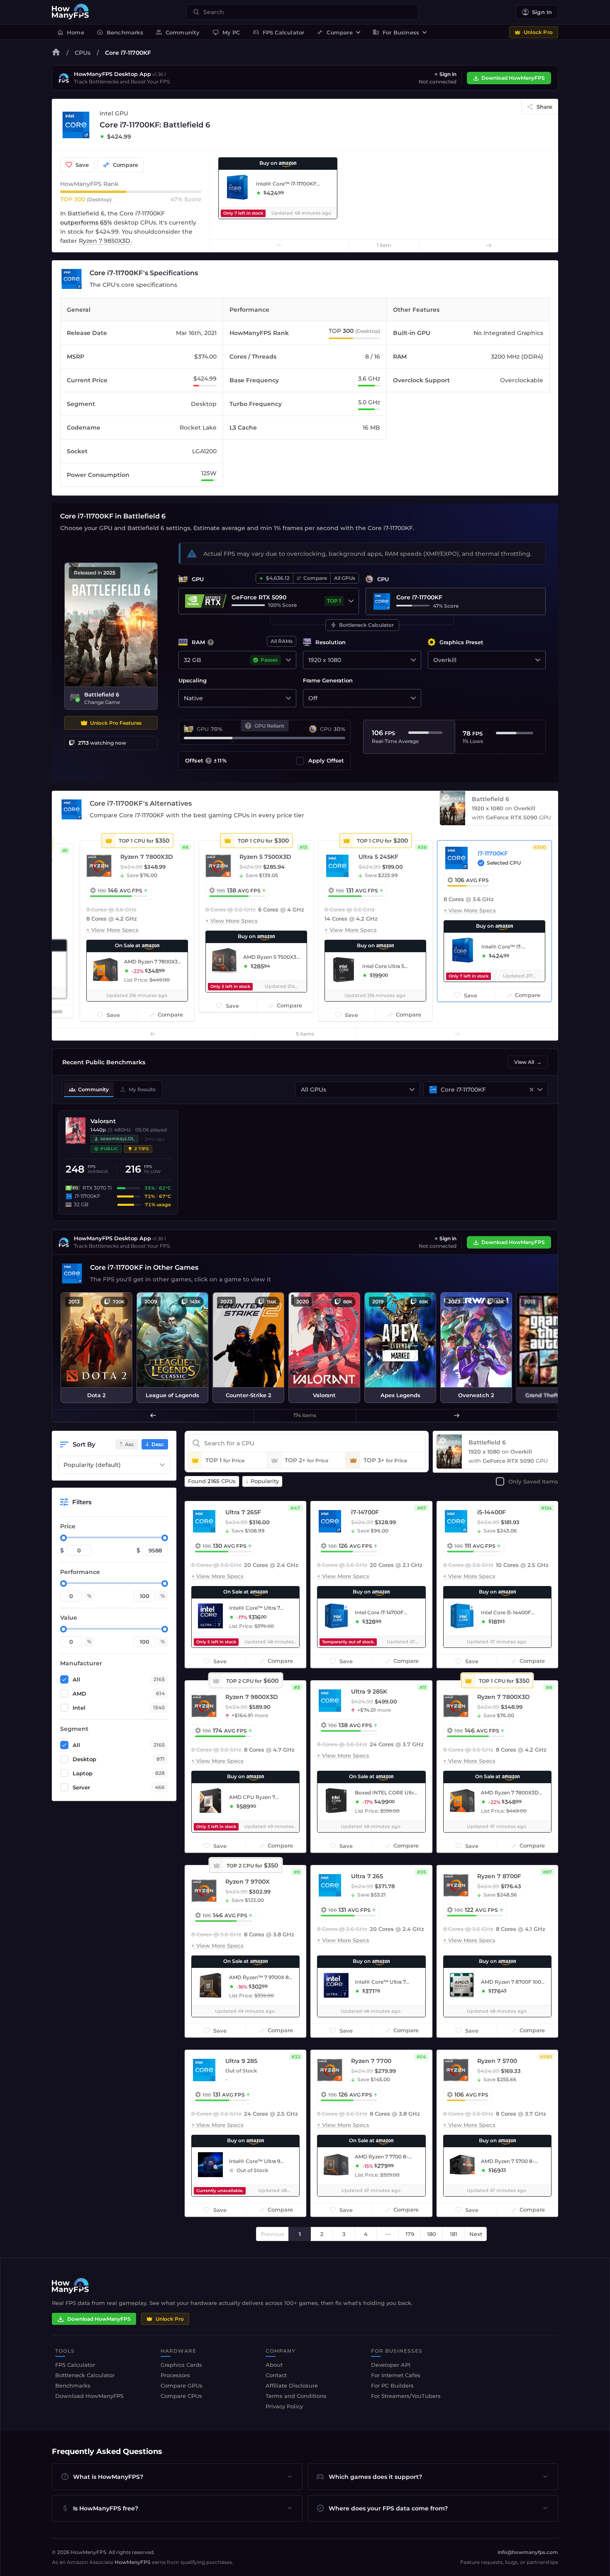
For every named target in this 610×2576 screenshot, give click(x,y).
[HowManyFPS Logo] (71, 12)
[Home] (56, 54)
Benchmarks (120, 32)
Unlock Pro (538, 32)
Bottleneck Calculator (362, 625)
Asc (129, 1444)
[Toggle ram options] (288, 660)
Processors (175, 2375)
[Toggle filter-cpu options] (540, 1090)
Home (71, 32)
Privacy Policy (284, 2406)
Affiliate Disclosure (292, 2385)
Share (544, 107)
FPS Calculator (279, 32)
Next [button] (476, 2234)
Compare (334, 32)
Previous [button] (272, 2234)
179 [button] (410, 2234)
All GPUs (345, 578)
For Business (396, 32)
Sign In (542, 12)
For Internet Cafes (396, 2375)
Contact (276, 2375)
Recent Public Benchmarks (104, 1062)
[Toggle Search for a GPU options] (351, 601)
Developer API (391, 2365)
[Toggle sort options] (162, 1465)
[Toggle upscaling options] (288, 698)
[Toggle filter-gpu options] (412, 1090)
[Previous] (280, 245)
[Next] (488, 245)
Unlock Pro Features (116, 723)
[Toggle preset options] (538, 660)
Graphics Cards (181, 2365)
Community (178, 32)
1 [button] (300, 2234)
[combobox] (307, 12)
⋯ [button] (388, 2234)
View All (528, 1062)
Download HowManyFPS (513, 78)
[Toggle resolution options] (413, 660)
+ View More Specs (112, 930)
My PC (226, 32)
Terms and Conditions (296, 2396)
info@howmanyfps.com (528, 2552)
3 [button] (344, 2234)
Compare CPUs (181, 2396)
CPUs (83, 53)
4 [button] (366, 2234)
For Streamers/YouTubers (406, 2396)
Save (82, 165)
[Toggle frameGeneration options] (413, 698)
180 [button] (432, 2234)
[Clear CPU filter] (532, 1090)
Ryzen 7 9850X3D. (105, 241)
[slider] (63, 1538)
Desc (158, 1444)
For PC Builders (392, 2385)
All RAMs (282, 641)
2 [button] (322, 2234)
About (274, 2365)
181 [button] (454, 2234)
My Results (138, 1090)
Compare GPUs (182, 2385)
